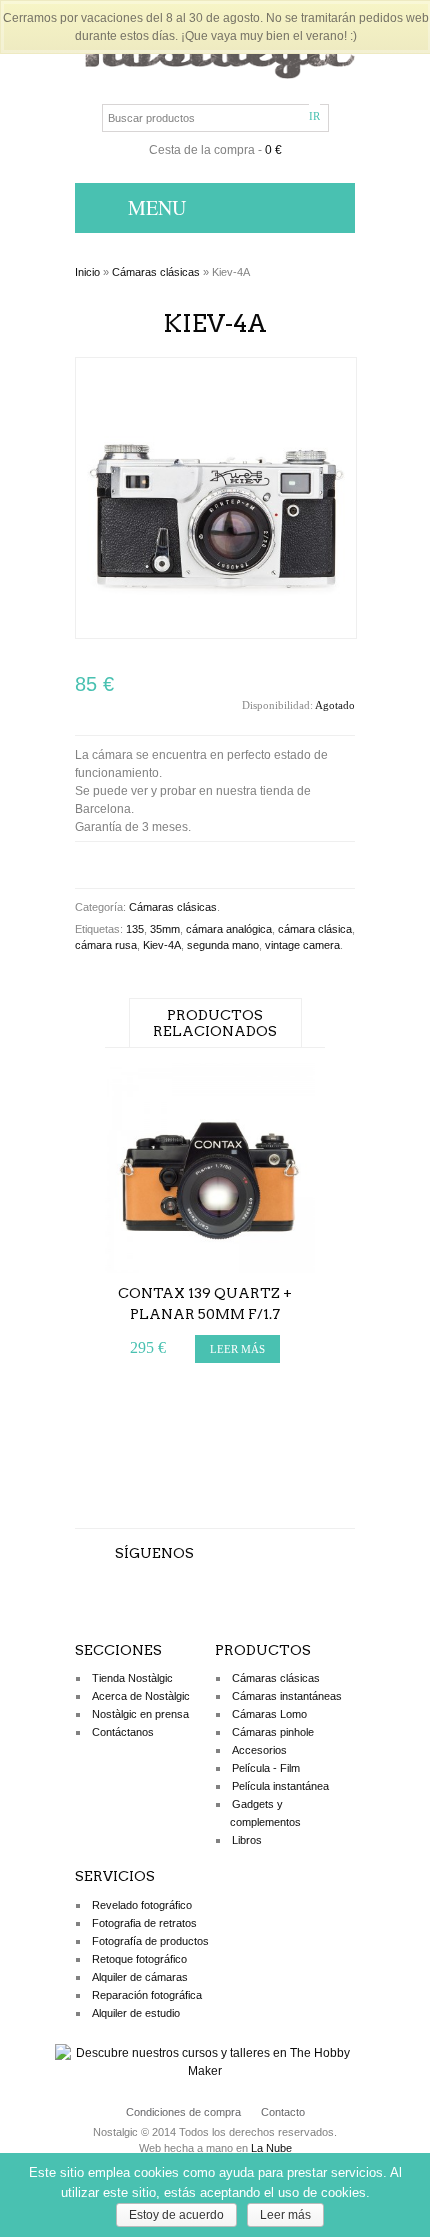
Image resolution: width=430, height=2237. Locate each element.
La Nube (271, 2148)
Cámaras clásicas (156, 272)
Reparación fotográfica (147, 1995)
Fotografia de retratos (144, 1923)
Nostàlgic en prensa (140, 1714)
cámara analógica (229, 929)
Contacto (283, 2112)
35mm (165, 929)
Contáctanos (123, 1732)
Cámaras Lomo (269, 1714)
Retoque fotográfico (139, 1959)
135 (135, 929)
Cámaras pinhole (273, 1732)
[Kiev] (216, 635)
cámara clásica (315, 929)
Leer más (285, 2215)
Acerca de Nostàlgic (141, 1696)
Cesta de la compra (202, 150)
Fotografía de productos (150, 1941)
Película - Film (266, 1768)
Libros (247, 1840)
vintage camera (302, 945)
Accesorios (259, 1750)
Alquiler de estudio (136, 2013)
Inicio (87, 272)
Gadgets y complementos (265, 1813)
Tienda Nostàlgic (132, 1678)
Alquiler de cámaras (140, 1977)
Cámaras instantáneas (287, 1696)
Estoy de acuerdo (176, 2215)
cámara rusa (106, 945)
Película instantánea (280, 1786)
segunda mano (223, 945)
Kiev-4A (162, 945)
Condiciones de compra (183, 2112)
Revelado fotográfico (142, 1905)
